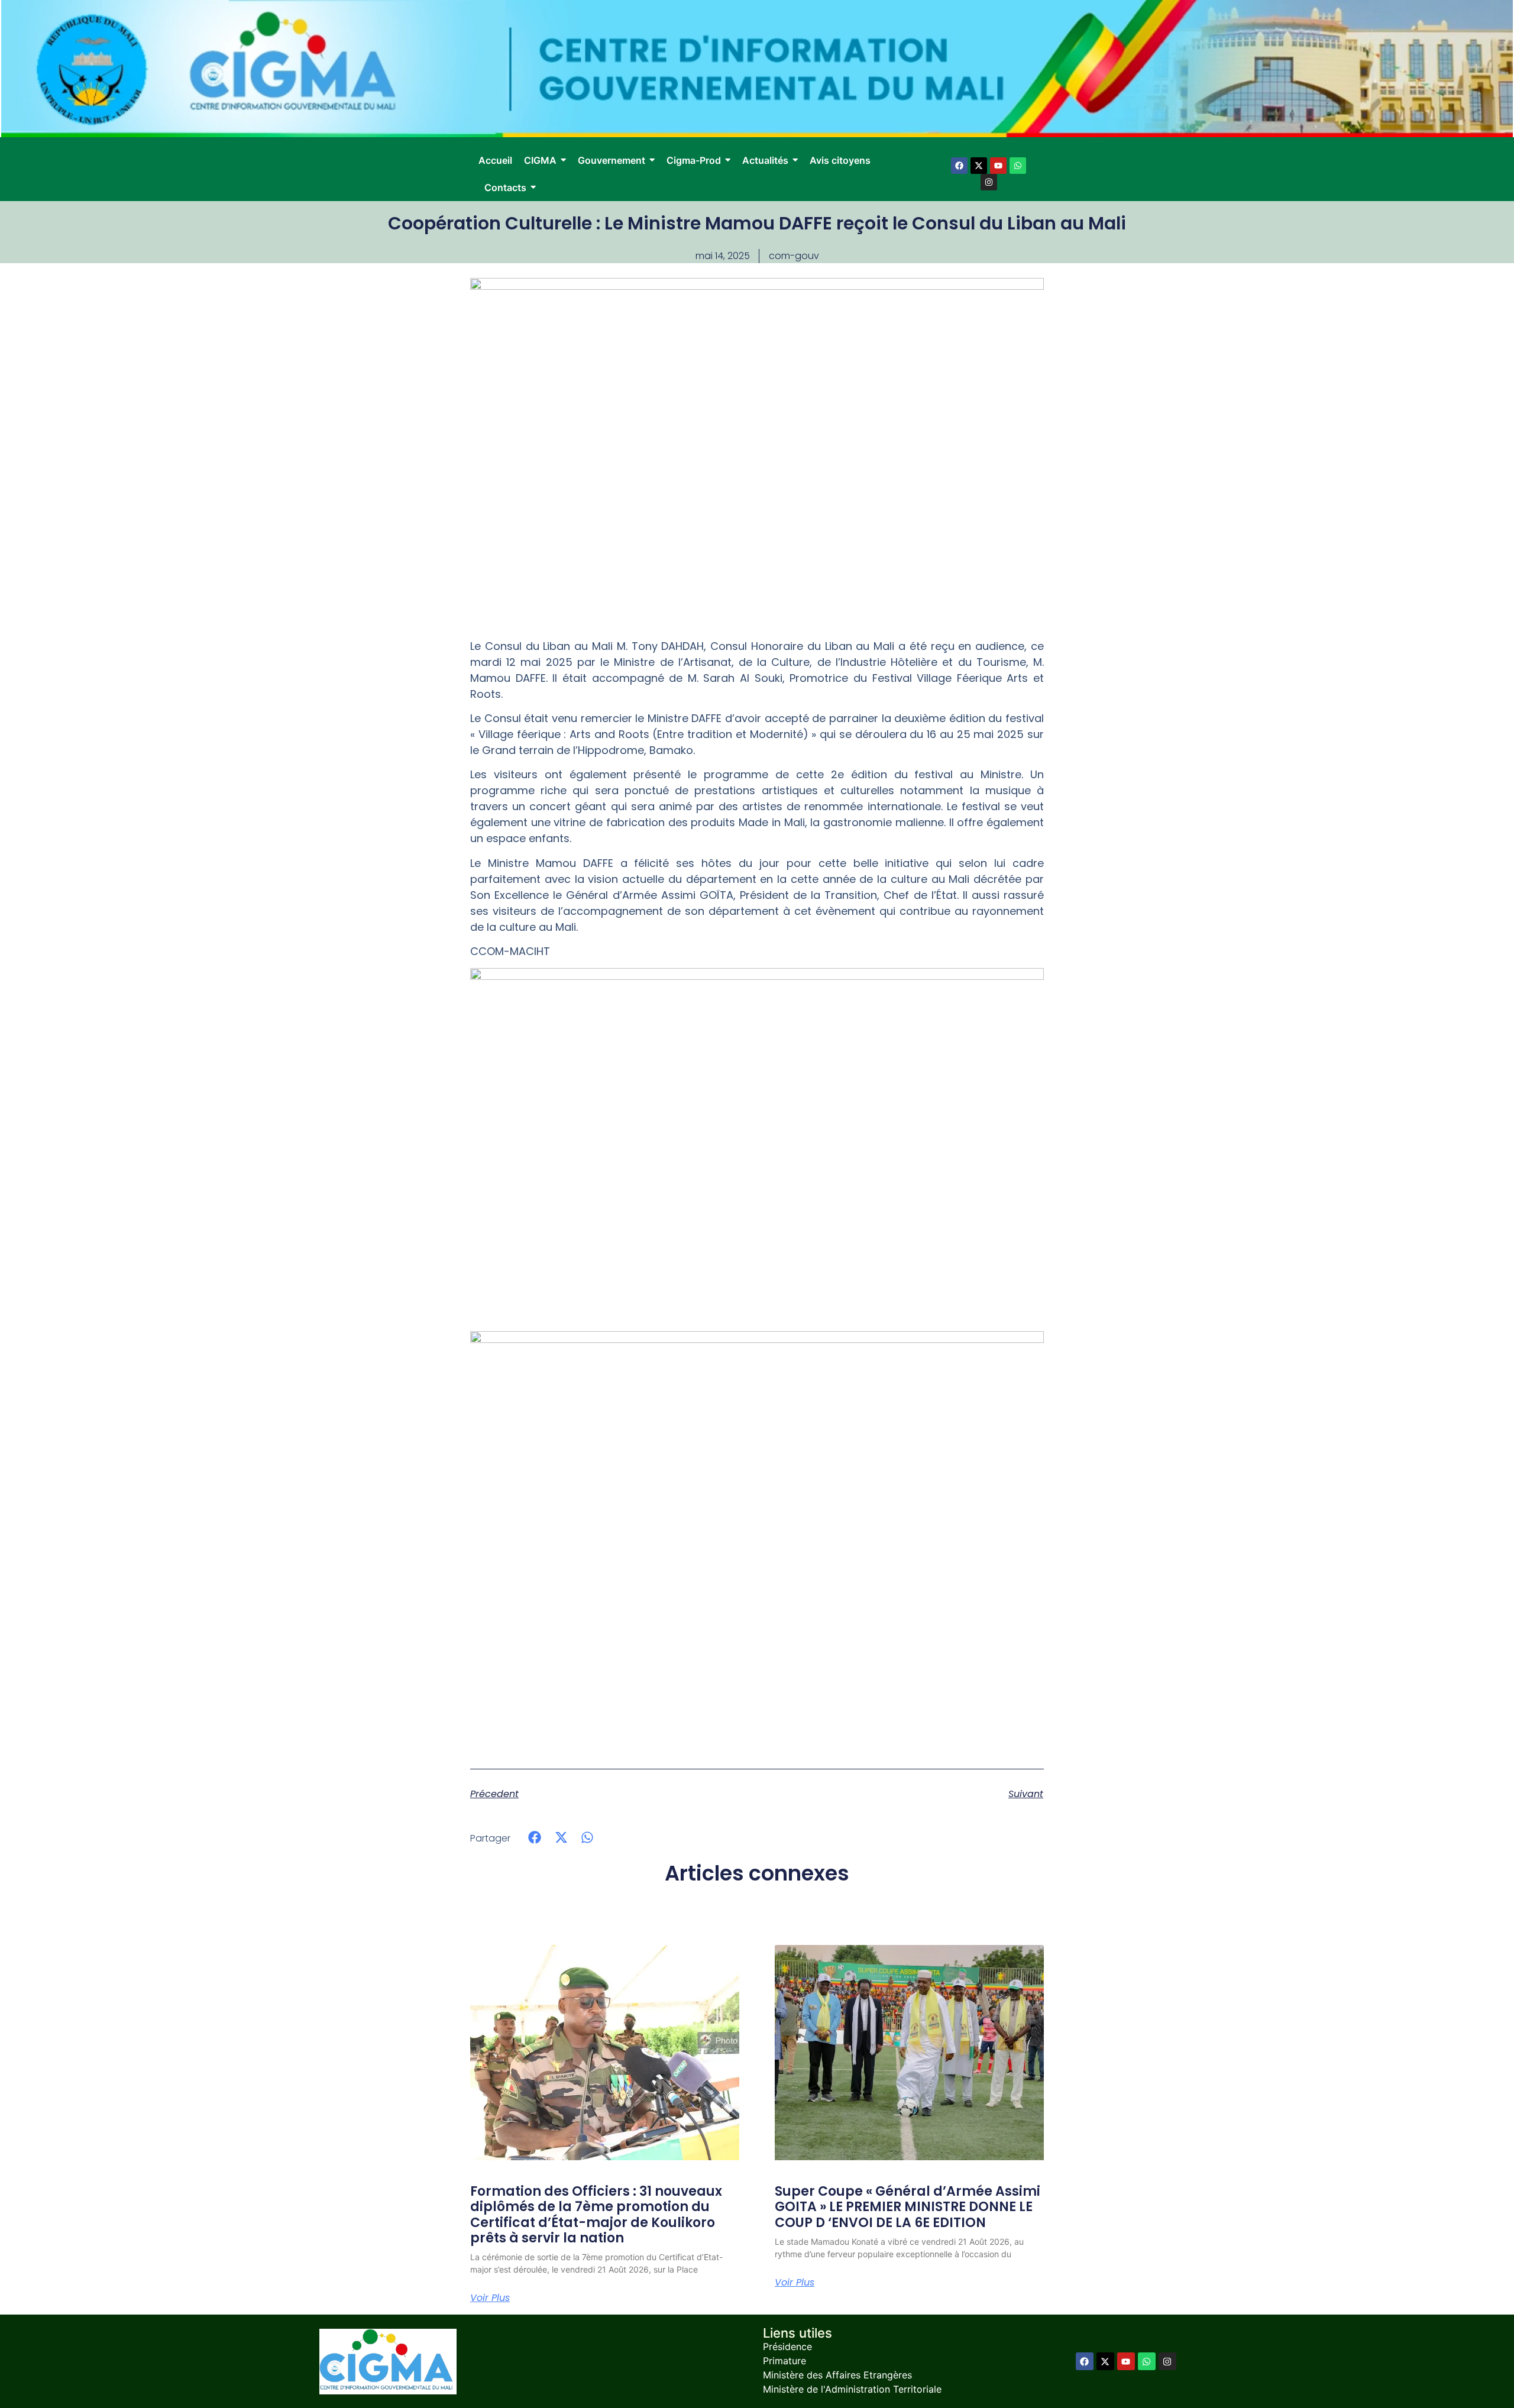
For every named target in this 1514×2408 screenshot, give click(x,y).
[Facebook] (959, 166)
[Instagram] (989, 182)
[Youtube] (998, 166)
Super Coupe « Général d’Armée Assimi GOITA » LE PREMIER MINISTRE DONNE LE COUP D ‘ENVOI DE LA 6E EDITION (908, 2207)
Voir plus (490, 2298)
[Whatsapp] (1018, 166)
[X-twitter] (979, 166)
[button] (535, 1838)
